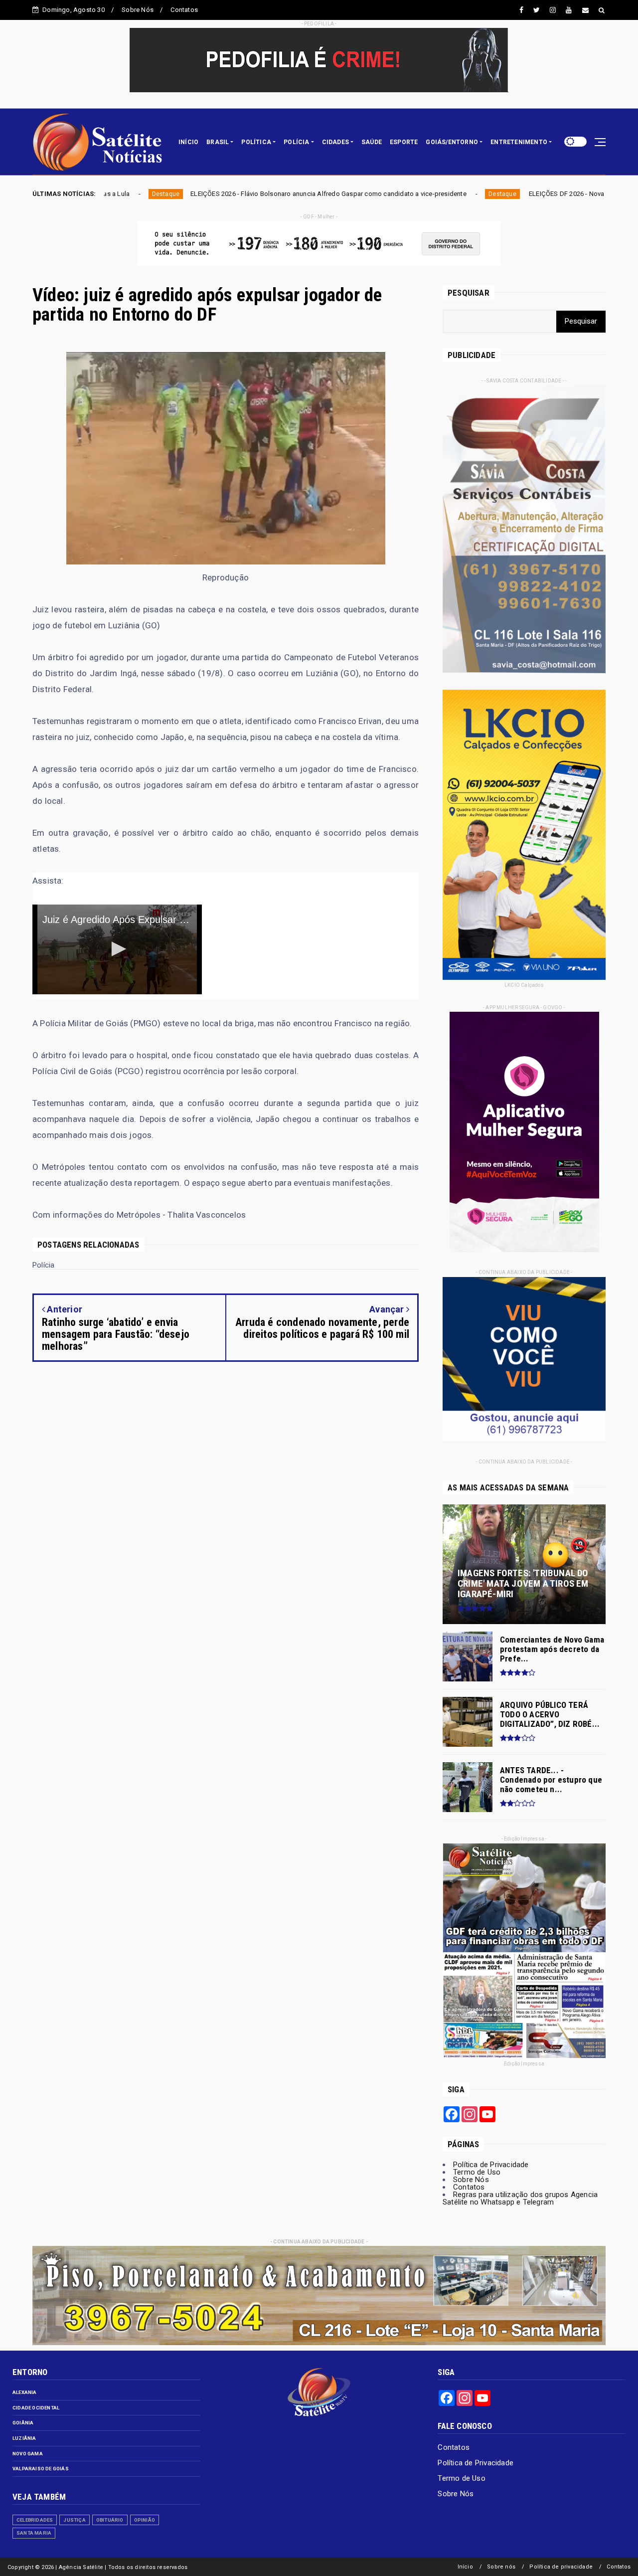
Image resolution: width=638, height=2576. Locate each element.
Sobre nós (501, 2567)
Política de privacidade (561, 2567)
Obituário (110, 2520)
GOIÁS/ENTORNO (452, 142)
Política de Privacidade (491, 2165)
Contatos (184, 10)
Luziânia (24, 2438)
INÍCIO (188, 142)
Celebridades (35, 2520)
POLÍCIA (296, 142)
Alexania (25, 2392)
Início (465, 2567)
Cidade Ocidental (36, 2408)
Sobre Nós (138, 10)
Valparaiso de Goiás (41, 2469)
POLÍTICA (256, 142)
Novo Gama (28, 2454)
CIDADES (335, 142)
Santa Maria (34, 2533)
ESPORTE (404, 142)
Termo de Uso (477, 2172)
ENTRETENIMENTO (519, 142)
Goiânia (23, 2423)
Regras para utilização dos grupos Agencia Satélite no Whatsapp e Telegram (520, 2198)
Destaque (303, 194)
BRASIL (218, 142)
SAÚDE (372, 142)
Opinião (145, 2520)
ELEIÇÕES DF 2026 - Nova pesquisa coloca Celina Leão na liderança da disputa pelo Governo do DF (476, 194)
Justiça (74, 2520)
